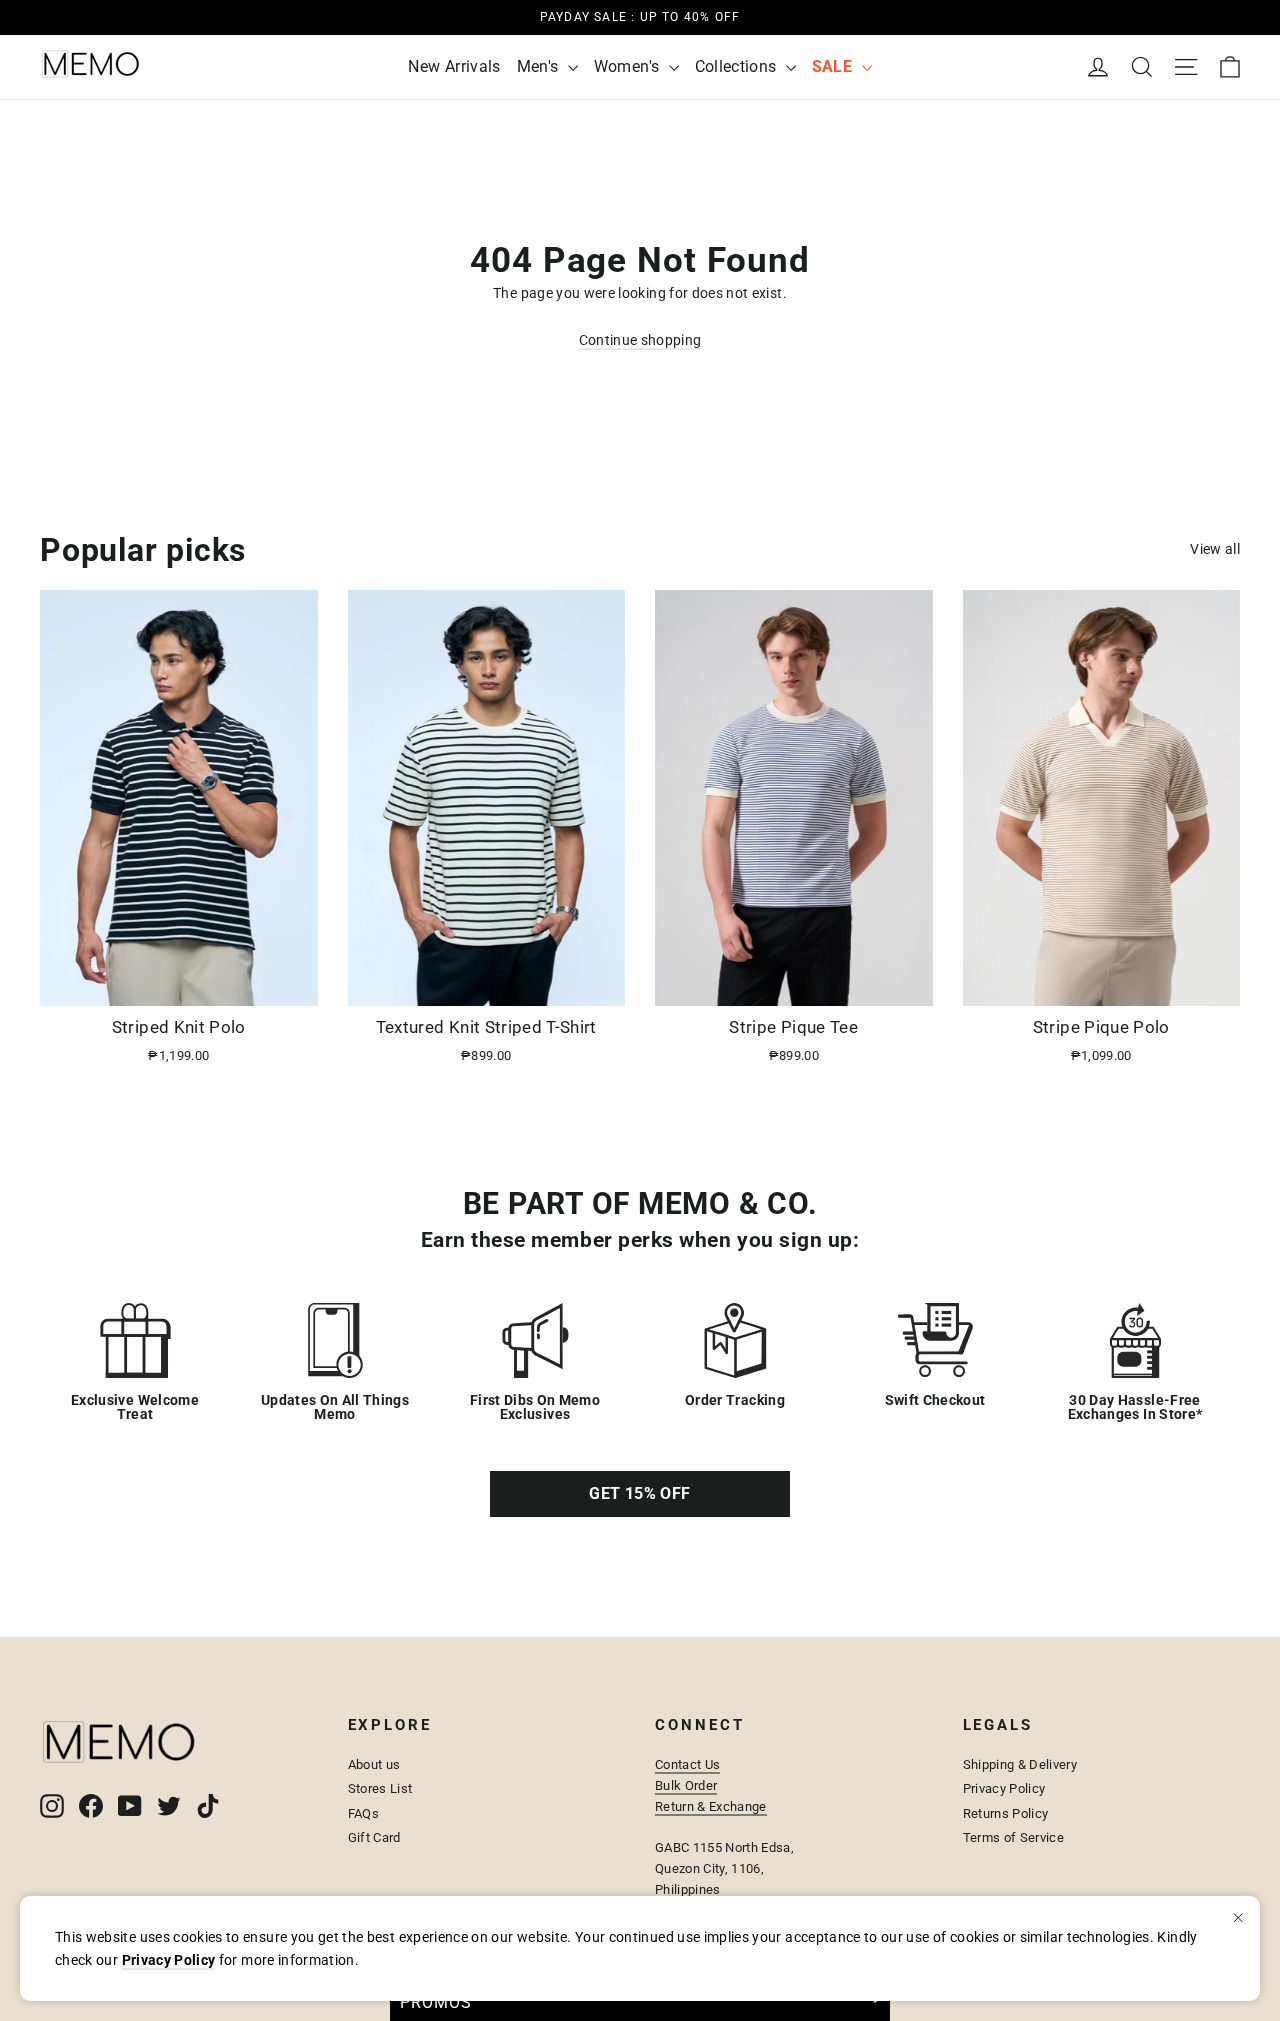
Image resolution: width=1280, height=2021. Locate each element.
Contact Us (687, 1764)
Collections (738, 66)
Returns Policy (1006, 1813)
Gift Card (374, 1837)
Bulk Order (686, 1785)
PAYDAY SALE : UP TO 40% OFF (640, 17)
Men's (540, 66)
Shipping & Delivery (1020, 1764)
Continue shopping (640, 340)
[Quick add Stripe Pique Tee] (906, 983)
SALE (834, 66)
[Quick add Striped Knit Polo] (291, 983)
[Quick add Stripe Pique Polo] (1213, 983)
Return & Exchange (711, 1806)
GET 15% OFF (639, 1493)
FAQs (363, 1813)
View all (1215, 549)
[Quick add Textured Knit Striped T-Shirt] (598, 983)
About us (374, 1764)
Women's (629, 66)
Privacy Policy (1004, 1788)
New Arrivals (454, 66)
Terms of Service (1014, 1837)
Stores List (380, 1788)
